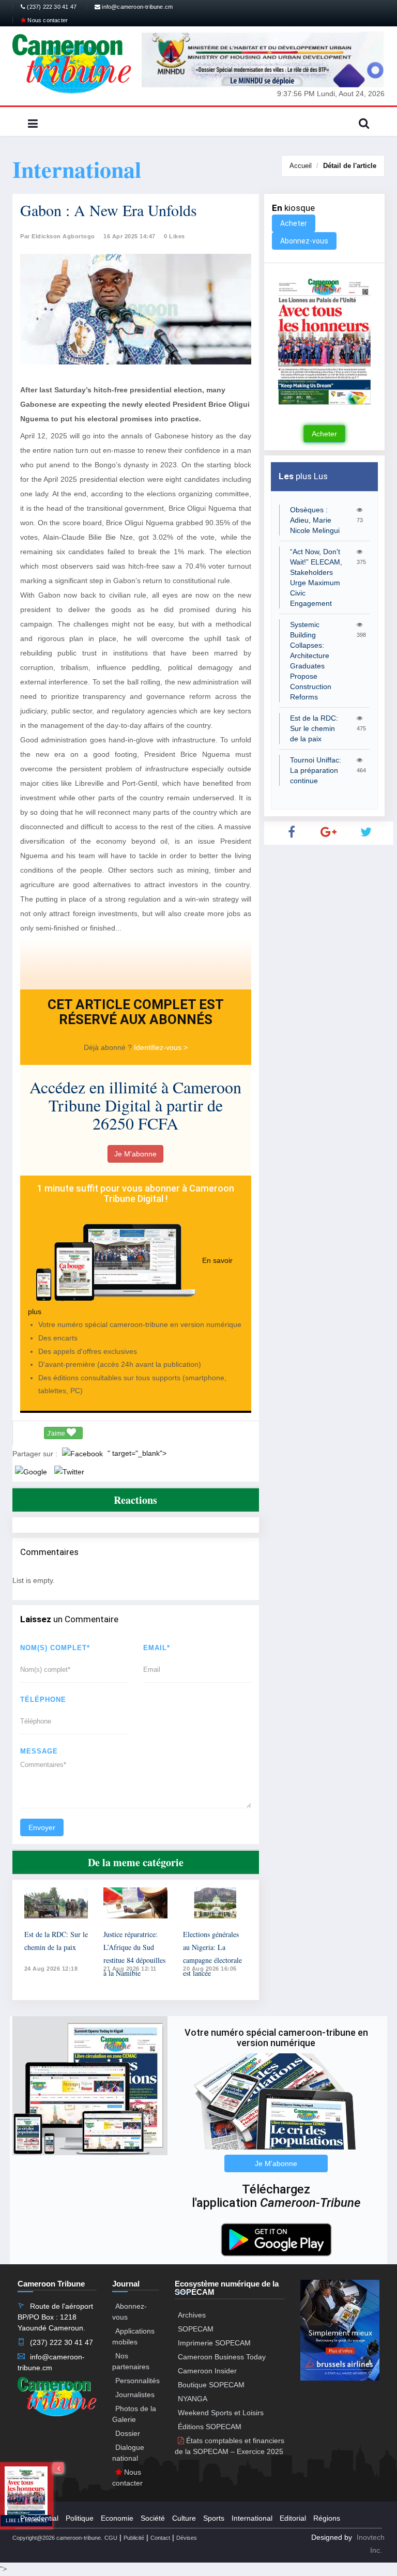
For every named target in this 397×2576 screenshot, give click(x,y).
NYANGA (193, 2399)
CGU (111, 2538)
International (252, 2518)
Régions (327, 2518)
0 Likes (174, 236)
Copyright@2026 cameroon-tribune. (57, 2538)
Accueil (301, 166)
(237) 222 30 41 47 (51, 7)
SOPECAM (196, 2329)
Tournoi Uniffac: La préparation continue (316, 770)
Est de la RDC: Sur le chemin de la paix (314, 728)
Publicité (134, 2538)
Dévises (187, 2538)
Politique (80, 2518)
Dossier (128, 2433)
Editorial (293, 2518)
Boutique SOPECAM (211, 2385)
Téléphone (43, 1699)
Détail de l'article (350, 166)
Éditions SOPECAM (210, 2427)
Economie (117, 2518)
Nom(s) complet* (55, 1648)
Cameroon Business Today (222, 2357)
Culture (184, 2518)
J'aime (57, 1434)
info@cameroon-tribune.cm (136, 7)
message (39, 1751)
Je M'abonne (135, 1154)
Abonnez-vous (304, 241)
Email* (157, 1648)
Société (153, 2518)
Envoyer (42, 1827)
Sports (214, 2518)
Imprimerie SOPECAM (214, 2343)
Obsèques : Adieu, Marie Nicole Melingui (315, 520)
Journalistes (135, 2395)
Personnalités (138, 2381)
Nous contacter (47, 20)
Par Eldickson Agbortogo (58, 236)
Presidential (39, 2518)
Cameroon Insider (207, 2371)
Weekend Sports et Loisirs (221, 2413)
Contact (160, 2538)
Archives (192, 2315)
